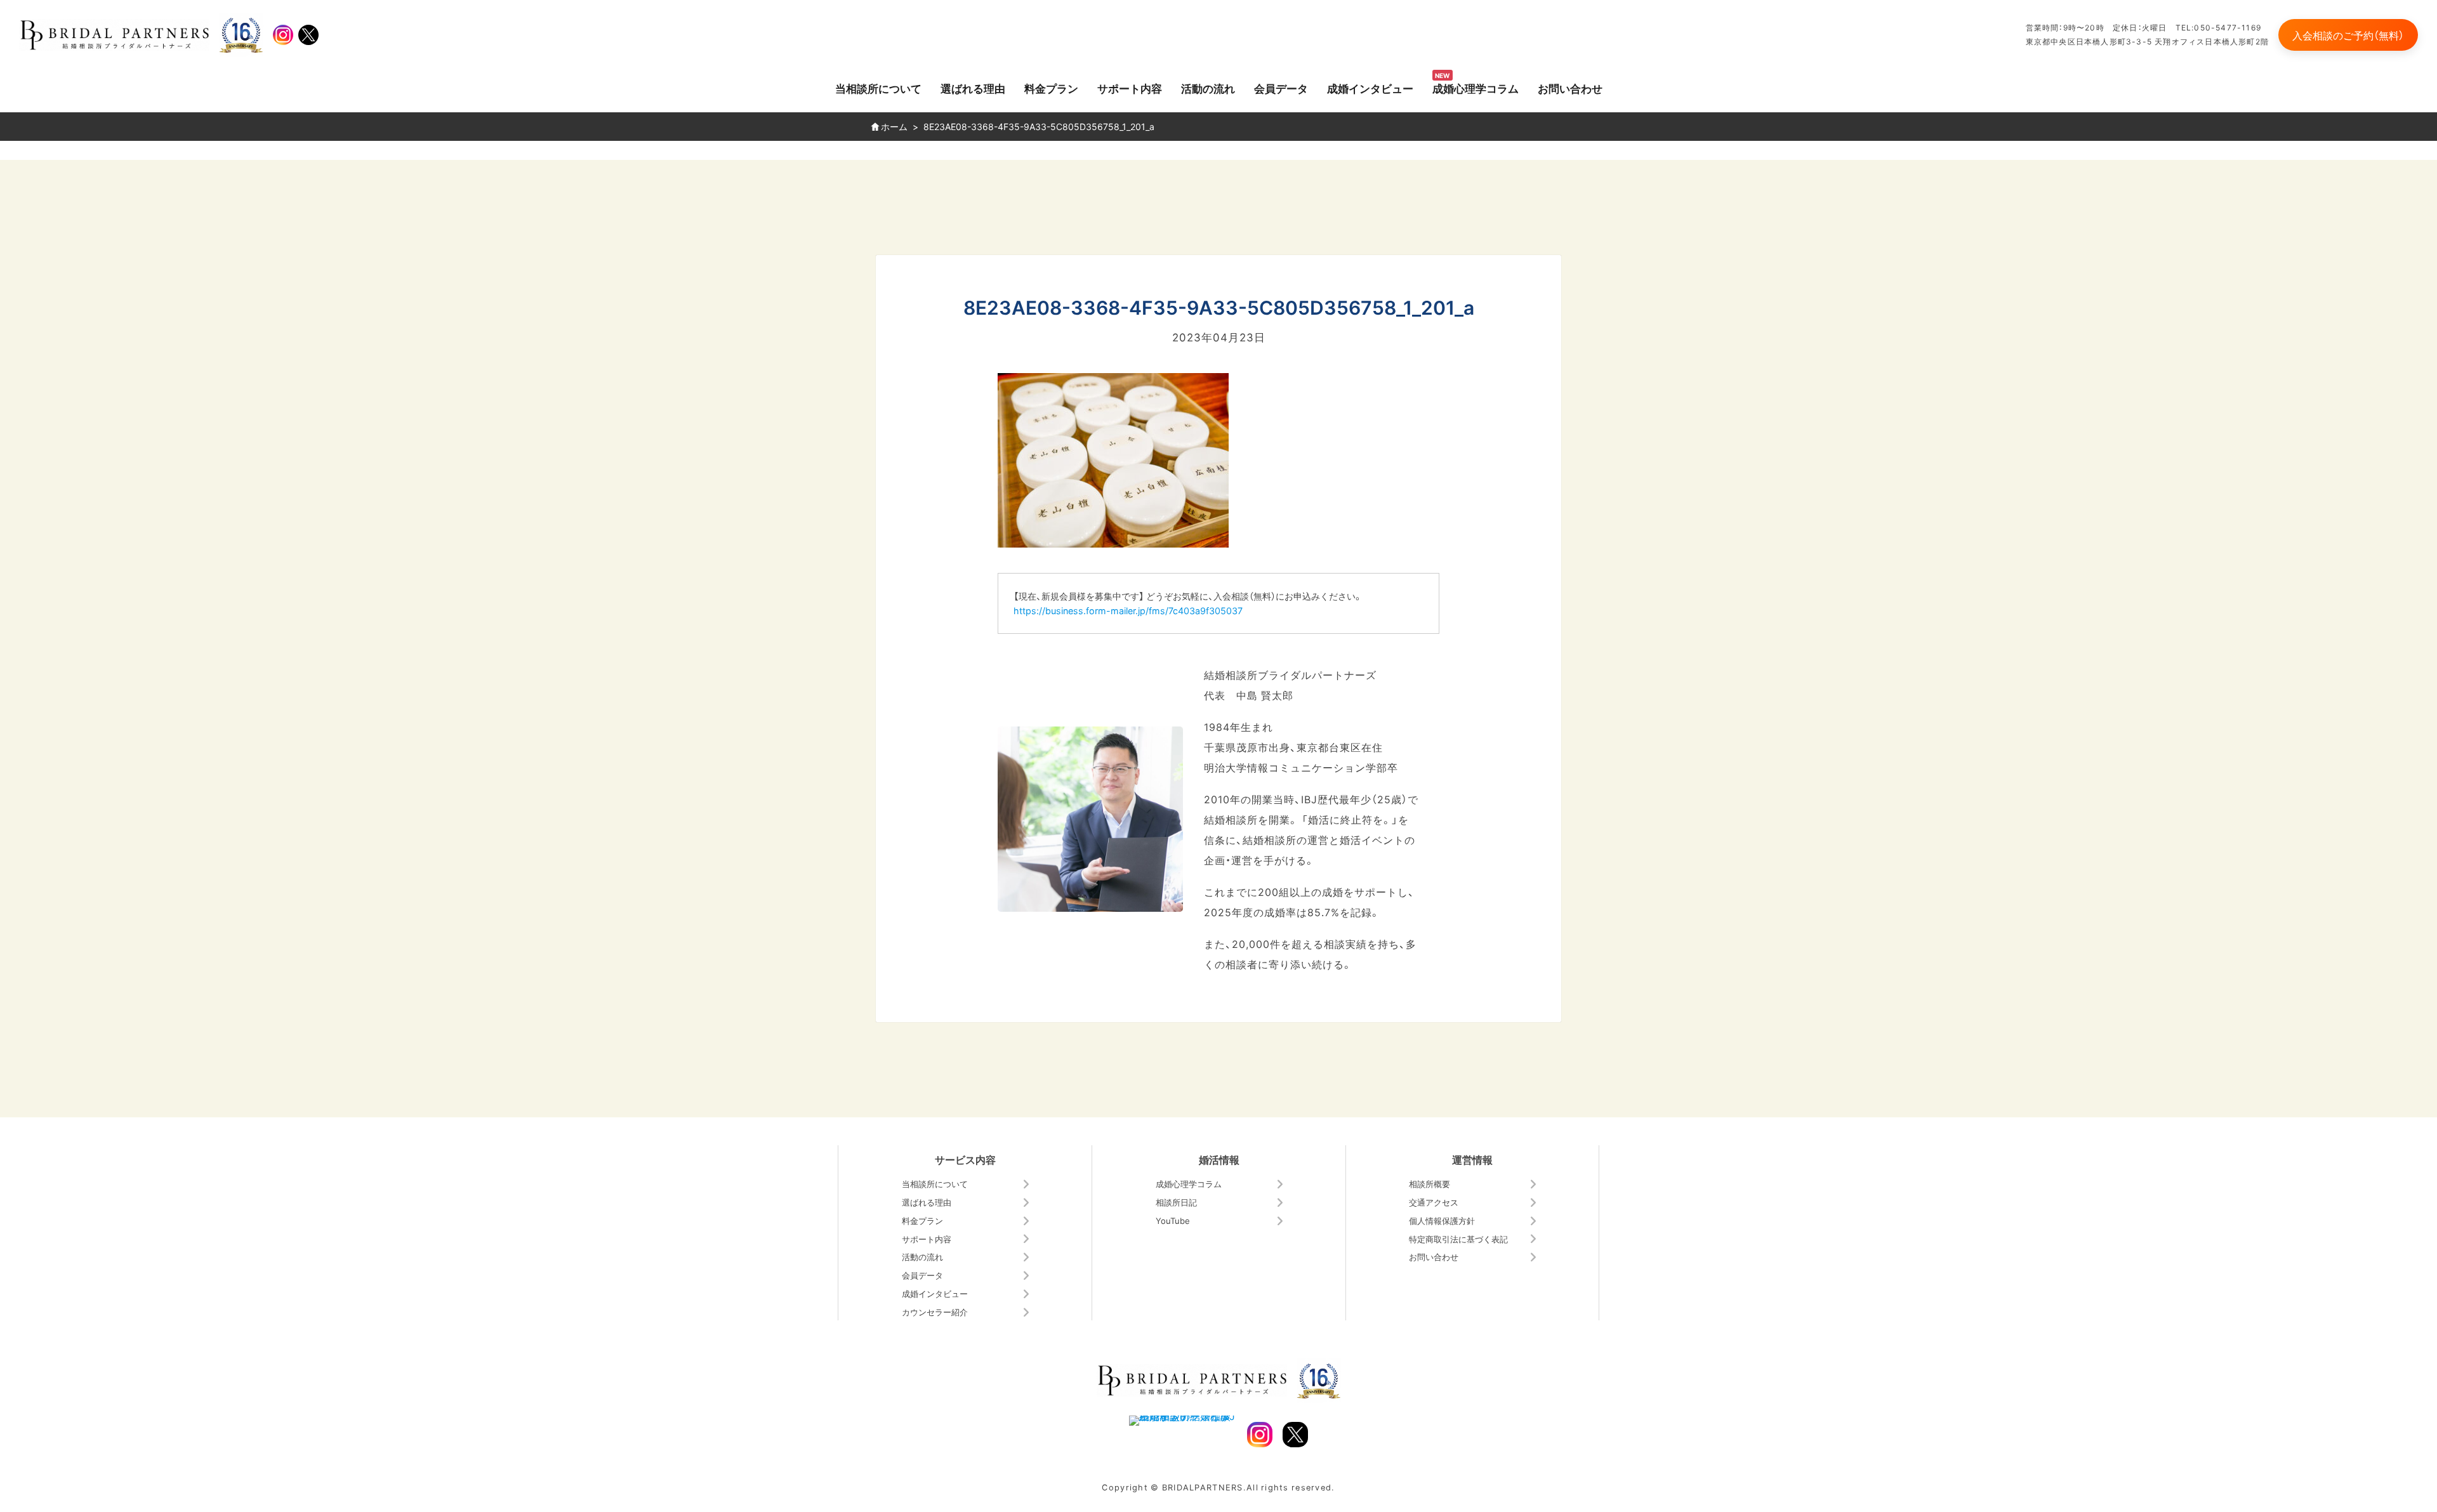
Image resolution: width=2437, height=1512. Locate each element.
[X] (308, 35)
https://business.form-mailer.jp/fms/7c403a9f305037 (1128, 610)
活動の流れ (1208, 88)
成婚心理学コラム (1476, 88)
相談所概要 (1430, 1184)
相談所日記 (1176, 1202)
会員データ (1281, 88)
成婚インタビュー (1370, 88)
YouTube (1173, 1220)
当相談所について (878, 88)
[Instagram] (283, 35)
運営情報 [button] (1472, 1159)
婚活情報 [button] (1219, 1159)
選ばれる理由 (973, 88)
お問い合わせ (1570, 88)
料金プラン (1051, 88)
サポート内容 (1130, 88)
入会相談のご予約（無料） (2348, 35)
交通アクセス (1434, 1202)
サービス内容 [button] (965, 1159)
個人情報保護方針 (1442, 1220)
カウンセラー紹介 (935, 1312)
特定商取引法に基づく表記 (1458, 1239)
